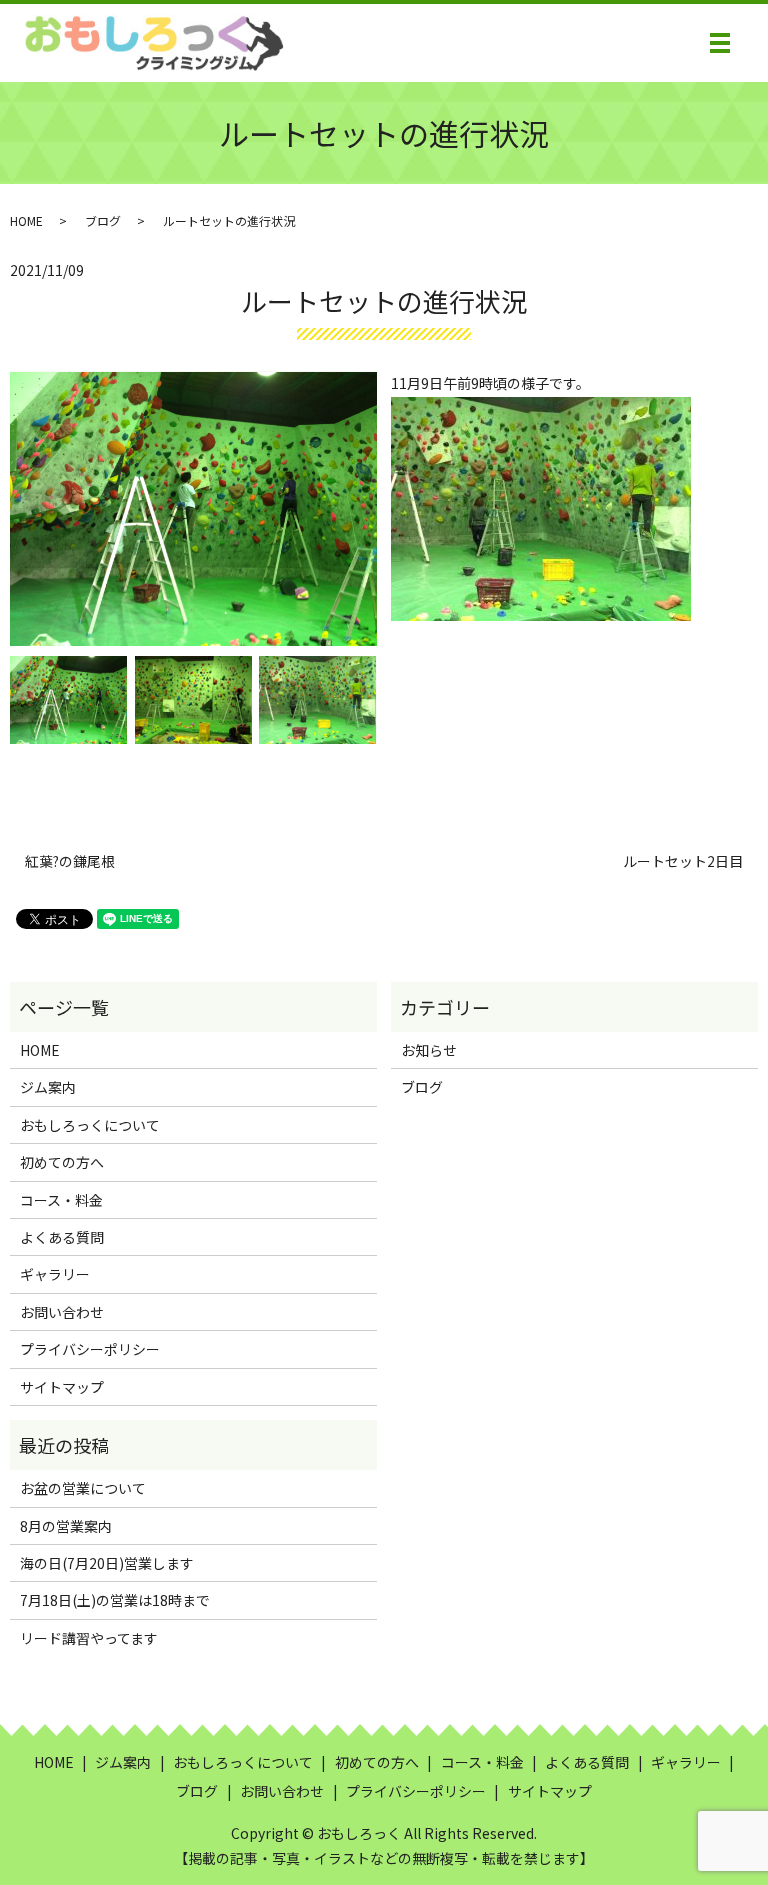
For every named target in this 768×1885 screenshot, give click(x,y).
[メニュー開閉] (720, 43)
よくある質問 (62, 1237)
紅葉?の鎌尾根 (70, 861)
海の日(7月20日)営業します (107, 1563)
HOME (26, 220)
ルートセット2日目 (683, 861)
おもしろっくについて (90, 1125)
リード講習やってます (89, 1638)
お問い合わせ (62, 1312)
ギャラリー (55, 1274)
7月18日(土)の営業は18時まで (115, 1600)
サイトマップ (62, 1387)
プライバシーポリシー (90, 1349)
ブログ (103, 220)
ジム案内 (48, 1087)
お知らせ (429, 1050)
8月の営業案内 (66, 1526)
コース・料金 (61, 1200)
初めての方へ (62, 1162)
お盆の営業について (83, 1488)
